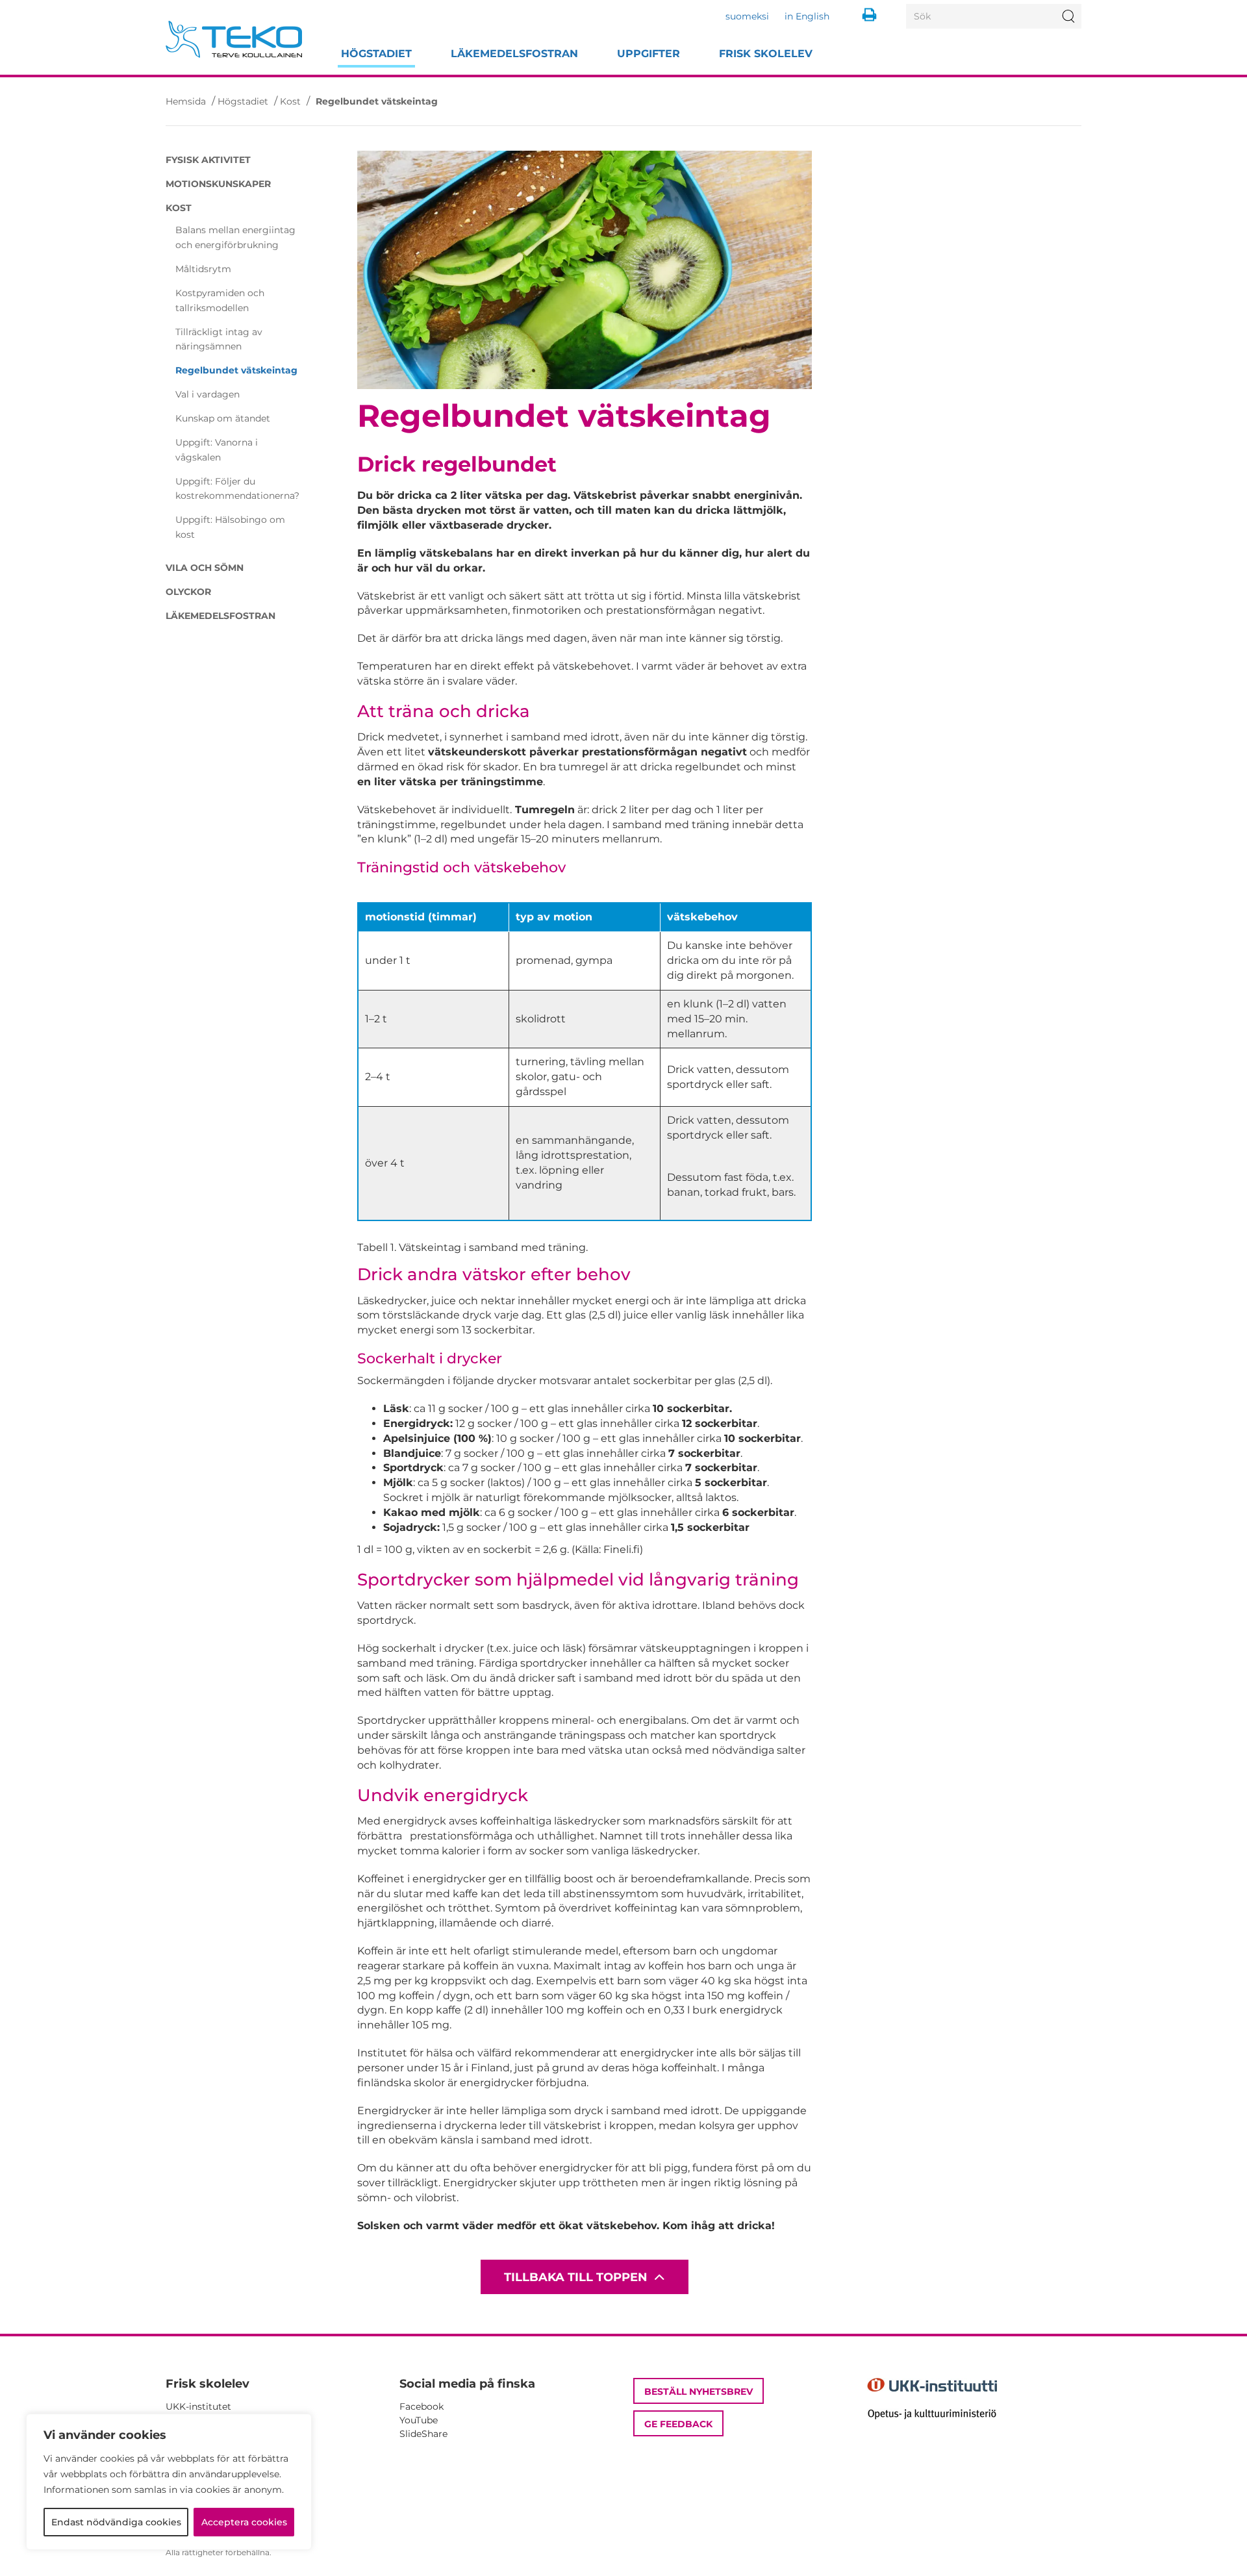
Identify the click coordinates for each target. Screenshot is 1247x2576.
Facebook (422, 2406)
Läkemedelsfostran (514, 54)
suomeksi (747, 16)
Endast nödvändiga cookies (116, 2522)
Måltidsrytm (203, 269)
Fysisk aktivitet (208, 160)
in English (807, 16)
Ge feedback (678, 2424)
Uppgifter (649, 54)
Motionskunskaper (218, 184)
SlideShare (423, 2434)
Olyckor (188, 592)
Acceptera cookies (244, 2522)
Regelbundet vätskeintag (236, 370)
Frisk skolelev (766, 54)
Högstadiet (376, 54)
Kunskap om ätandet (223, 418)
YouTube (419, 2420)
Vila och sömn (205, 568)
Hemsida (186, 101)
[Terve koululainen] (234, 39)
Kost (290, 101)
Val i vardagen (208, 394)
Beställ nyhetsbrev (699, 2392)
